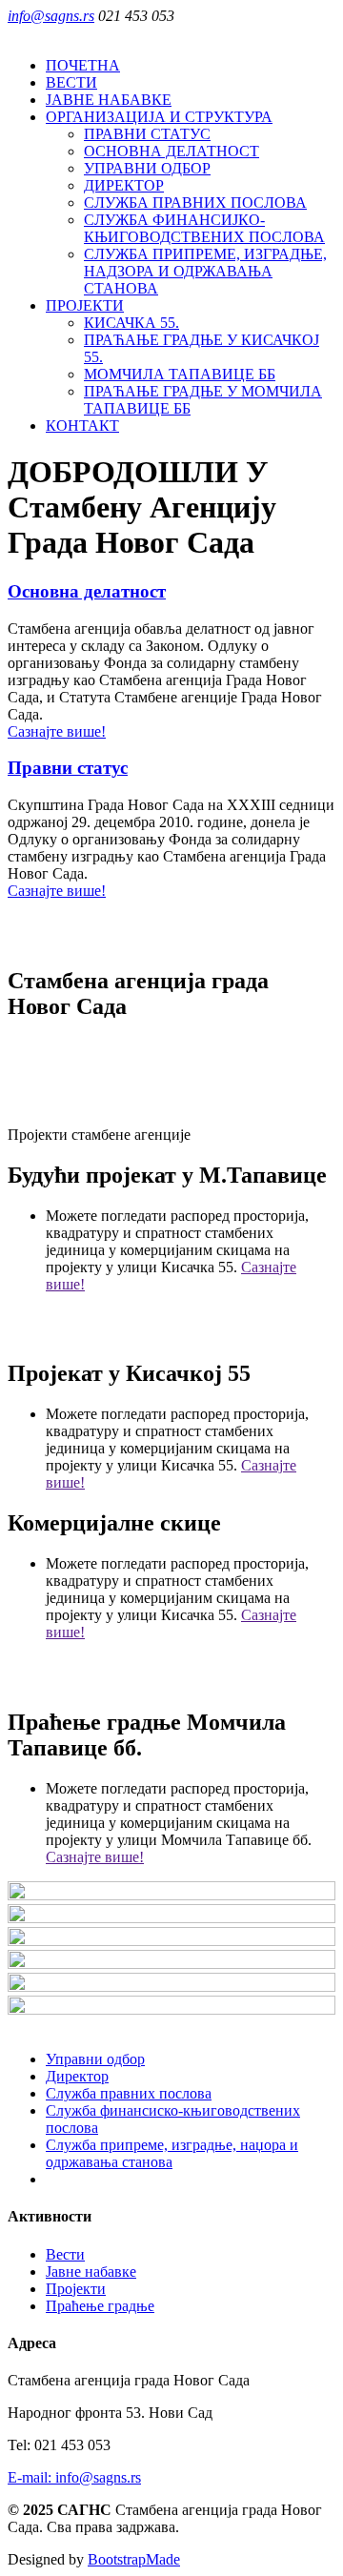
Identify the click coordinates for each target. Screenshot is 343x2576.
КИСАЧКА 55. (131, 323)
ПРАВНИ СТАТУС (147, 134)
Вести (65, 2254)
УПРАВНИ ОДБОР (147, 168)
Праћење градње (100, 2306)
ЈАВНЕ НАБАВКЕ (109, 100)
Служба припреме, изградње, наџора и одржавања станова (172, 2153)
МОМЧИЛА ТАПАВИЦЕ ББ (180, 374)
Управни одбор (95, 2059)
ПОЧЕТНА (83, 65)
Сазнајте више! (57, 731)
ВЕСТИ (71, 82)
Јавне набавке (91, 2272)
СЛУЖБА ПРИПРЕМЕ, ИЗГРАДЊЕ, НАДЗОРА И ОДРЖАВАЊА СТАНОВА (205, 271)
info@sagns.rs (51, 16)
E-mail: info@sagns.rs (74, 2477)
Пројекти (76, 2289)
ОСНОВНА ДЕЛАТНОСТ (171, 151)
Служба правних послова (129, 2093)
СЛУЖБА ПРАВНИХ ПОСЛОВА (195, 203)
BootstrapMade (134, 2559)
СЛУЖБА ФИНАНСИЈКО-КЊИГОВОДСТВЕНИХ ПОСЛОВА (204, 228)
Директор (77, 2076)
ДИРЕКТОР (124, 185)
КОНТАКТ (82, 426)
